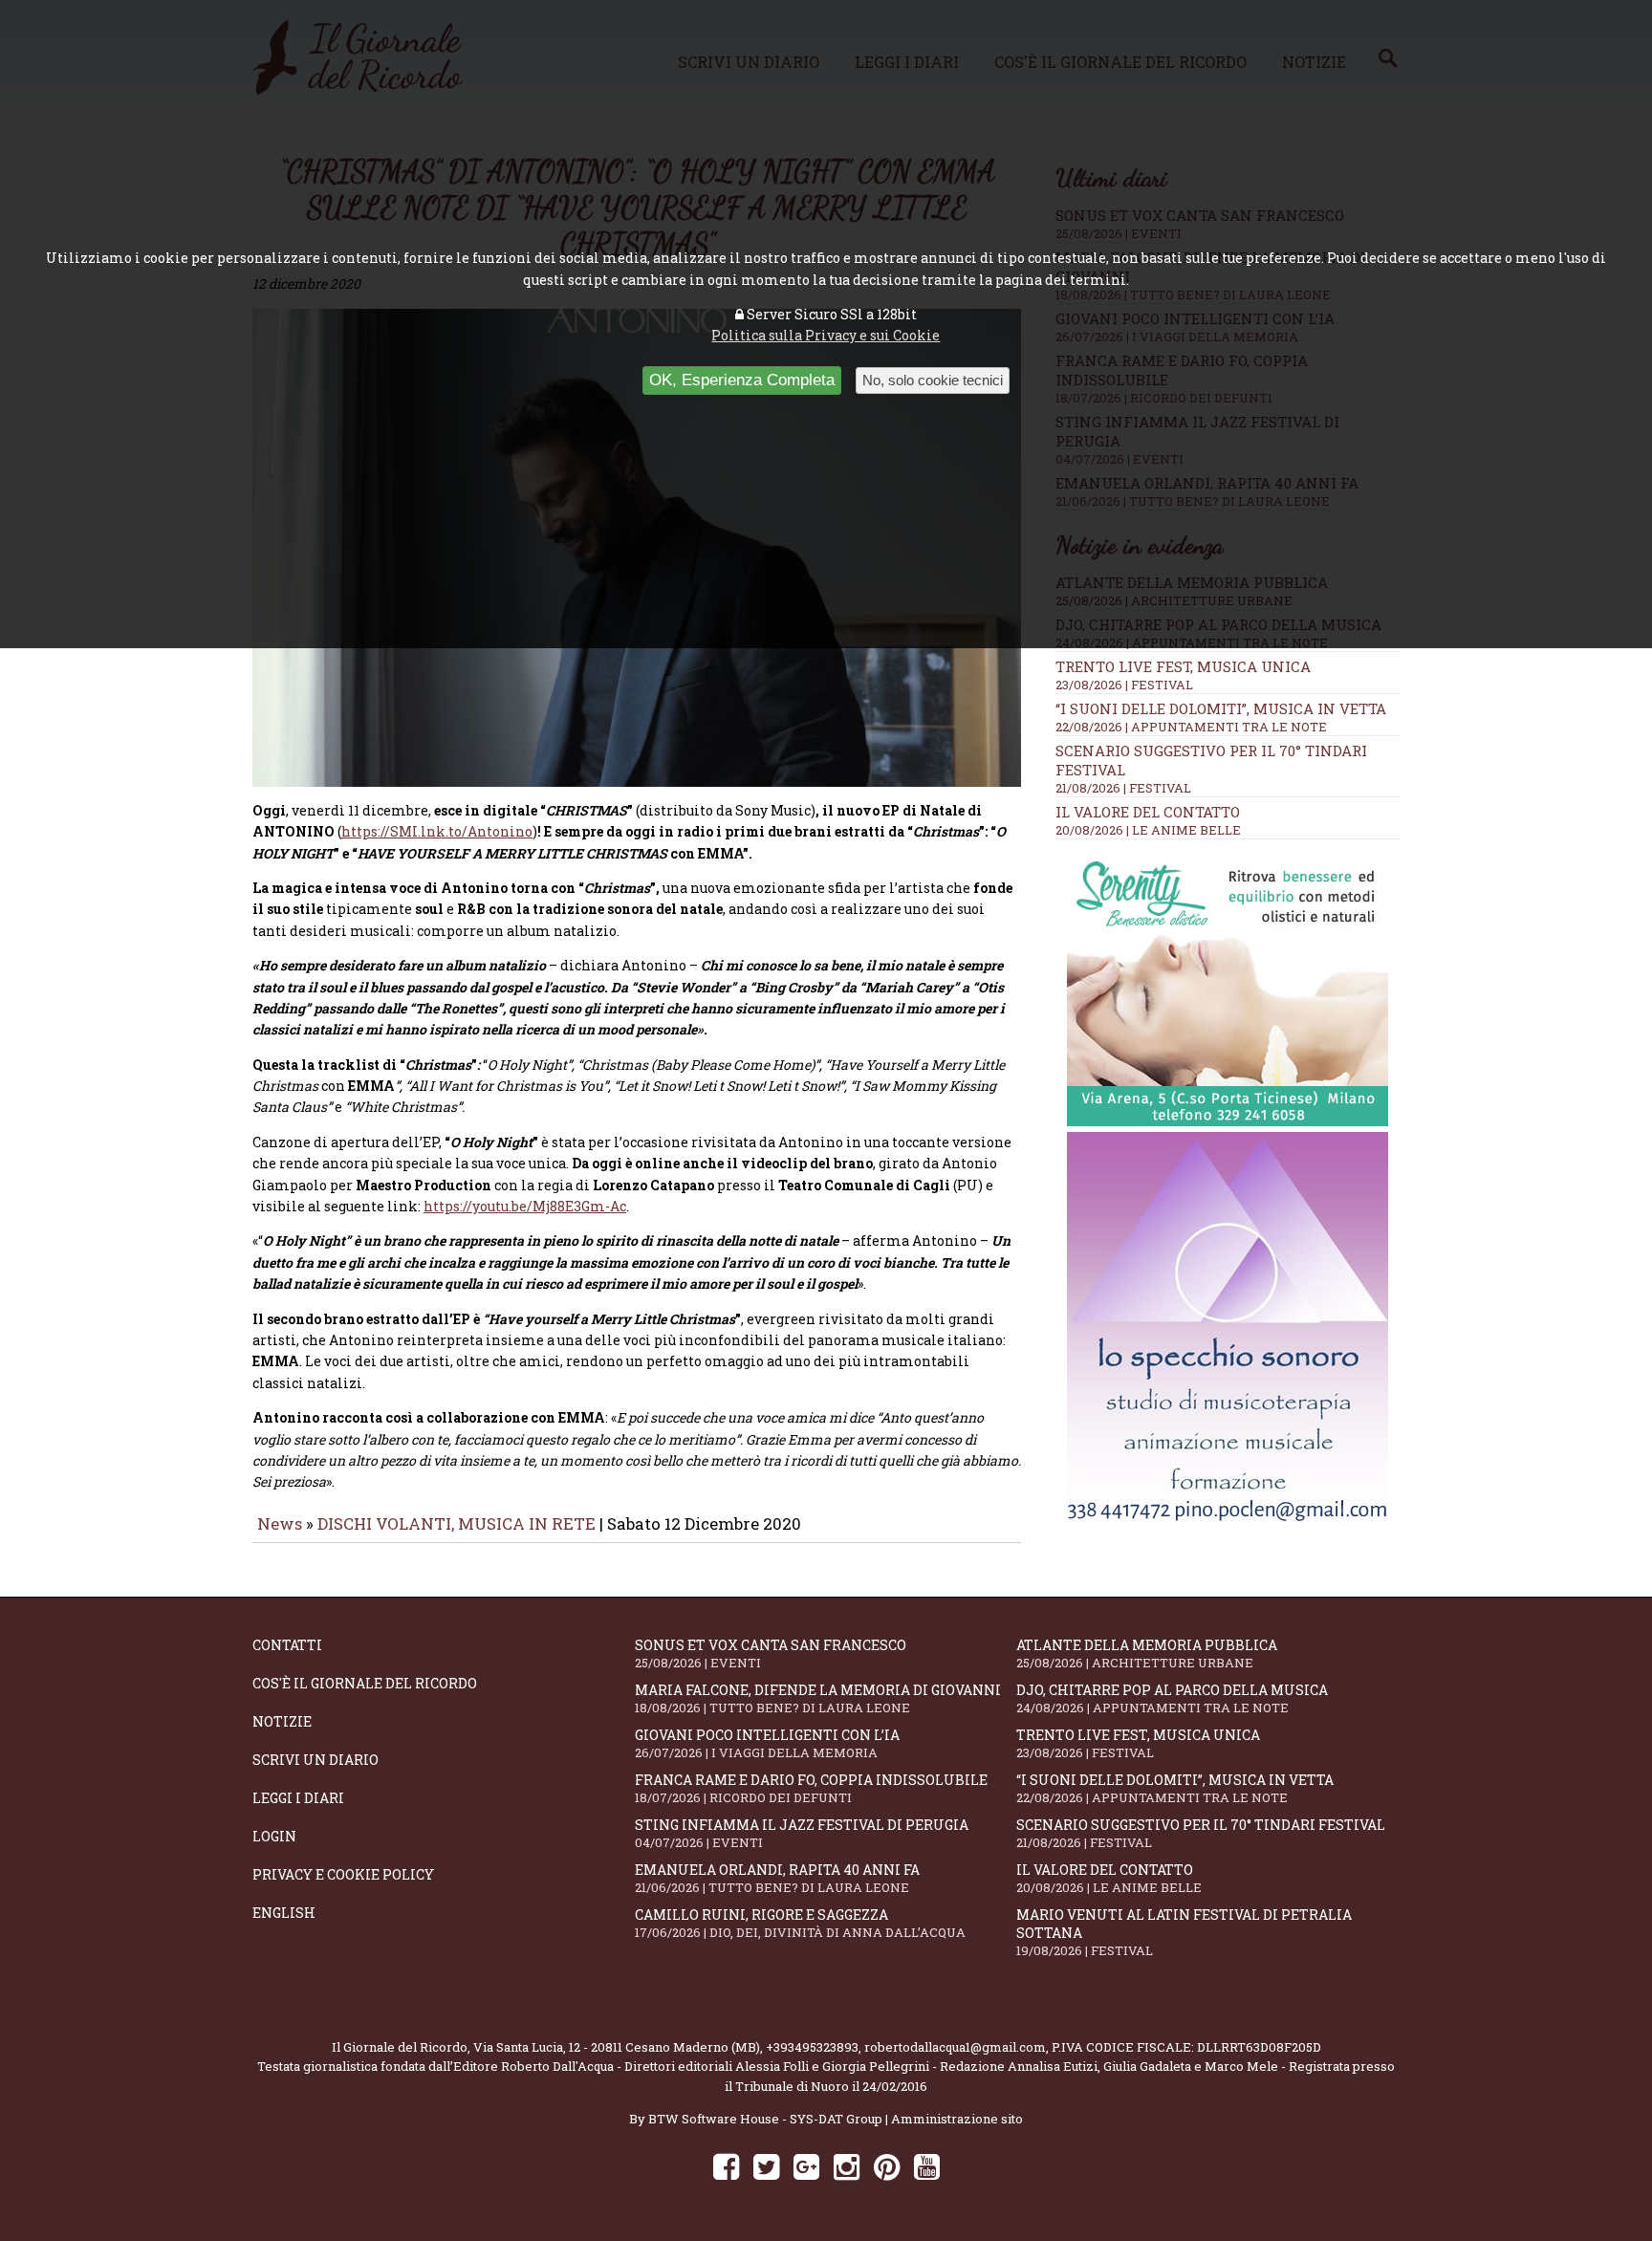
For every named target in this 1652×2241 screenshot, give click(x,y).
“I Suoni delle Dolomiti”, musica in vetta (1221, 708)
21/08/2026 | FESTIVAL (1123, 788)
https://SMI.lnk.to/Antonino (437, 831)
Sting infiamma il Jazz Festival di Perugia (802, 1833)
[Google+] (806, 2166)
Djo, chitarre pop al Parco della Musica (1172, 1698)
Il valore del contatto (1148, 812)
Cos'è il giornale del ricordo (365, 1683)
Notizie (282, 1721)
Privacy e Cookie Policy (343, 1874)
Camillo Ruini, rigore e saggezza (800, 1923)
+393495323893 (812, 2047)
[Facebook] (726, 2166)
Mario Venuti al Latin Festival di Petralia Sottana (1184, 1932)
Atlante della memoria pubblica (1147, 1654)
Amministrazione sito (957, 2119)
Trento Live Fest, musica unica (1183, 666)
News (280, 1523)
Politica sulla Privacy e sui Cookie (826, 335)
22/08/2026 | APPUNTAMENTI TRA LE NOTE (1191, 727)
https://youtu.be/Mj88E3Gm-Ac (525, 1206)
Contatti (287, 1645)
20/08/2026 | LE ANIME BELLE (1148, 830)
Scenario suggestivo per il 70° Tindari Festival (1201, 1833)
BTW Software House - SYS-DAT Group (765, 2119)
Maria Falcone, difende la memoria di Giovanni (818, 1698)
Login (274, 1836)
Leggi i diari (298, 1798)
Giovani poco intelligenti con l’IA (767, 1743)
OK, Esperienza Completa (742, 380)
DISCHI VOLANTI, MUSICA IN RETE (456, 1523)
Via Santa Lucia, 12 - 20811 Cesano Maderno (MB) (617, 2047)
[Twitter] (766, 2166)
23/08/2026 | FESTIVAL (1124, 685)
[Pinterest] (887, 2166)
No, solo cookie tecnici (933, 380)
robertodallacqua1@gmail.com (955, 2047)
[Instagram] (847, 2166)
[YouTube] (927, 2166)
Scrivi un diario (315, 1760)
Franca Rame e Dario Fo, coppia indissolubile (811, 1788)
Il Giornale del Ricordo (400, 2047)
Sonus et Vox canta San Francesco (771, 1654)
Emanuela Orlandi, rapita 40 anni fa (777, 1878)
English (284, 1913)
